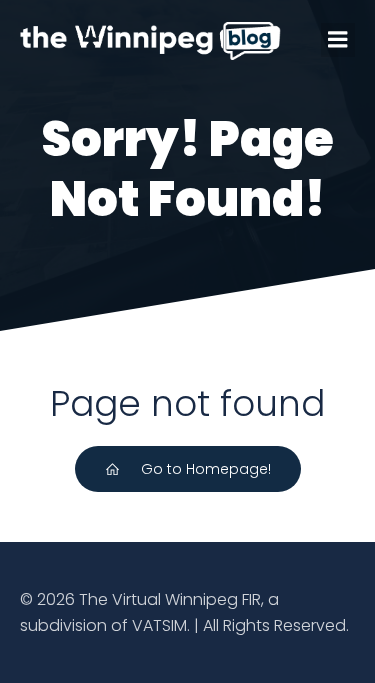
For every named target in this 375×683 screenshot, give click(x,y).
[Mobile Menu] (338, 40)
